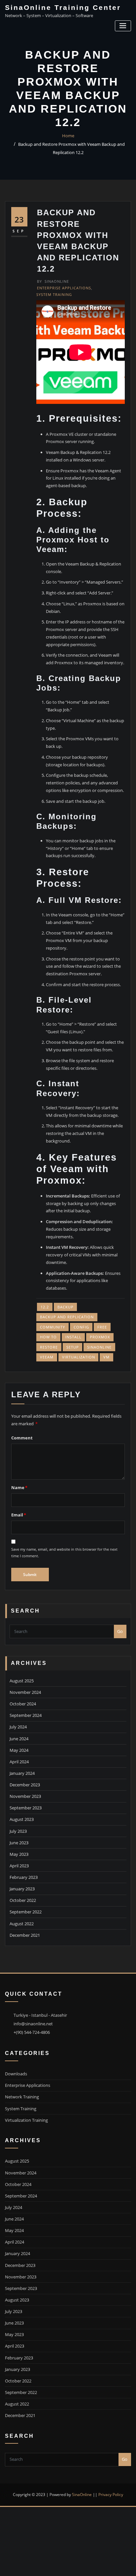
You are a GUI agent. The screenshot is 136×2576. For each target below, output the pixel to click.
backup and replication (67, 1317)
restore (49, 1347)
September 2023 (26, 1808)
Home (68, 136)
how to (48, 1337)
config (81, 1327)
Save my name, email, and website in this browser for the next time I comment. (64, 1552)
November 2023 (25, 1796)
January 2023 (22, 1889)
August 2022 (22, 1924)
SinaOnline (53, 281)
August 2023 (22, 1819)
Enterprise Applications (64, 288)
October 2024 (23, 1704)
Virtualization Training (26, 2120)
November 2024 (25, 1692)
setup (73, 1347)
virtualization (79, 1357)
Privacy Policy (111, 2495)
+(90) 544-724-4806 (32, 2032)
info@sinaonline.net (33, 2024)
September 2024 (26, 1715)
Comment (22, 1438)
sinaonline (99, 1347)
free (102, 1327)
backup (66, 1307)
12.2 (45, 1307)
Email (19, 1515)
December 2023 (25, 1785)
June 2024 (19, 1739)
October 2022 (23, 1900)
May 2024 (19, 1750)
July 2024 (18, 1727)
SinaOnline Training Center (63, 7)
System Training (54, 294)
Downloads (16, 2074)
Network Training (22, 2097)
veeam (47, 1357)
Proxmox (100, 1337)
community (52, 1327)
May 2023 (19, 1854)
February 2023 (24, 1877)
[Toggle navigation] (123, 26)
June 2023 (19, 1843)
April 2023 (19, 1866)
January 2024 (22, 1773)
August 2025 (22, 1681)
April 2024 (19, 1762)
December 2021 (25, 1935)
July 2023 (18, 1831)
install (73, 1337)
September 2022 (26, 1912)
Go (120, 1631)
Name (19, 1487)
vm (106, 1357)
